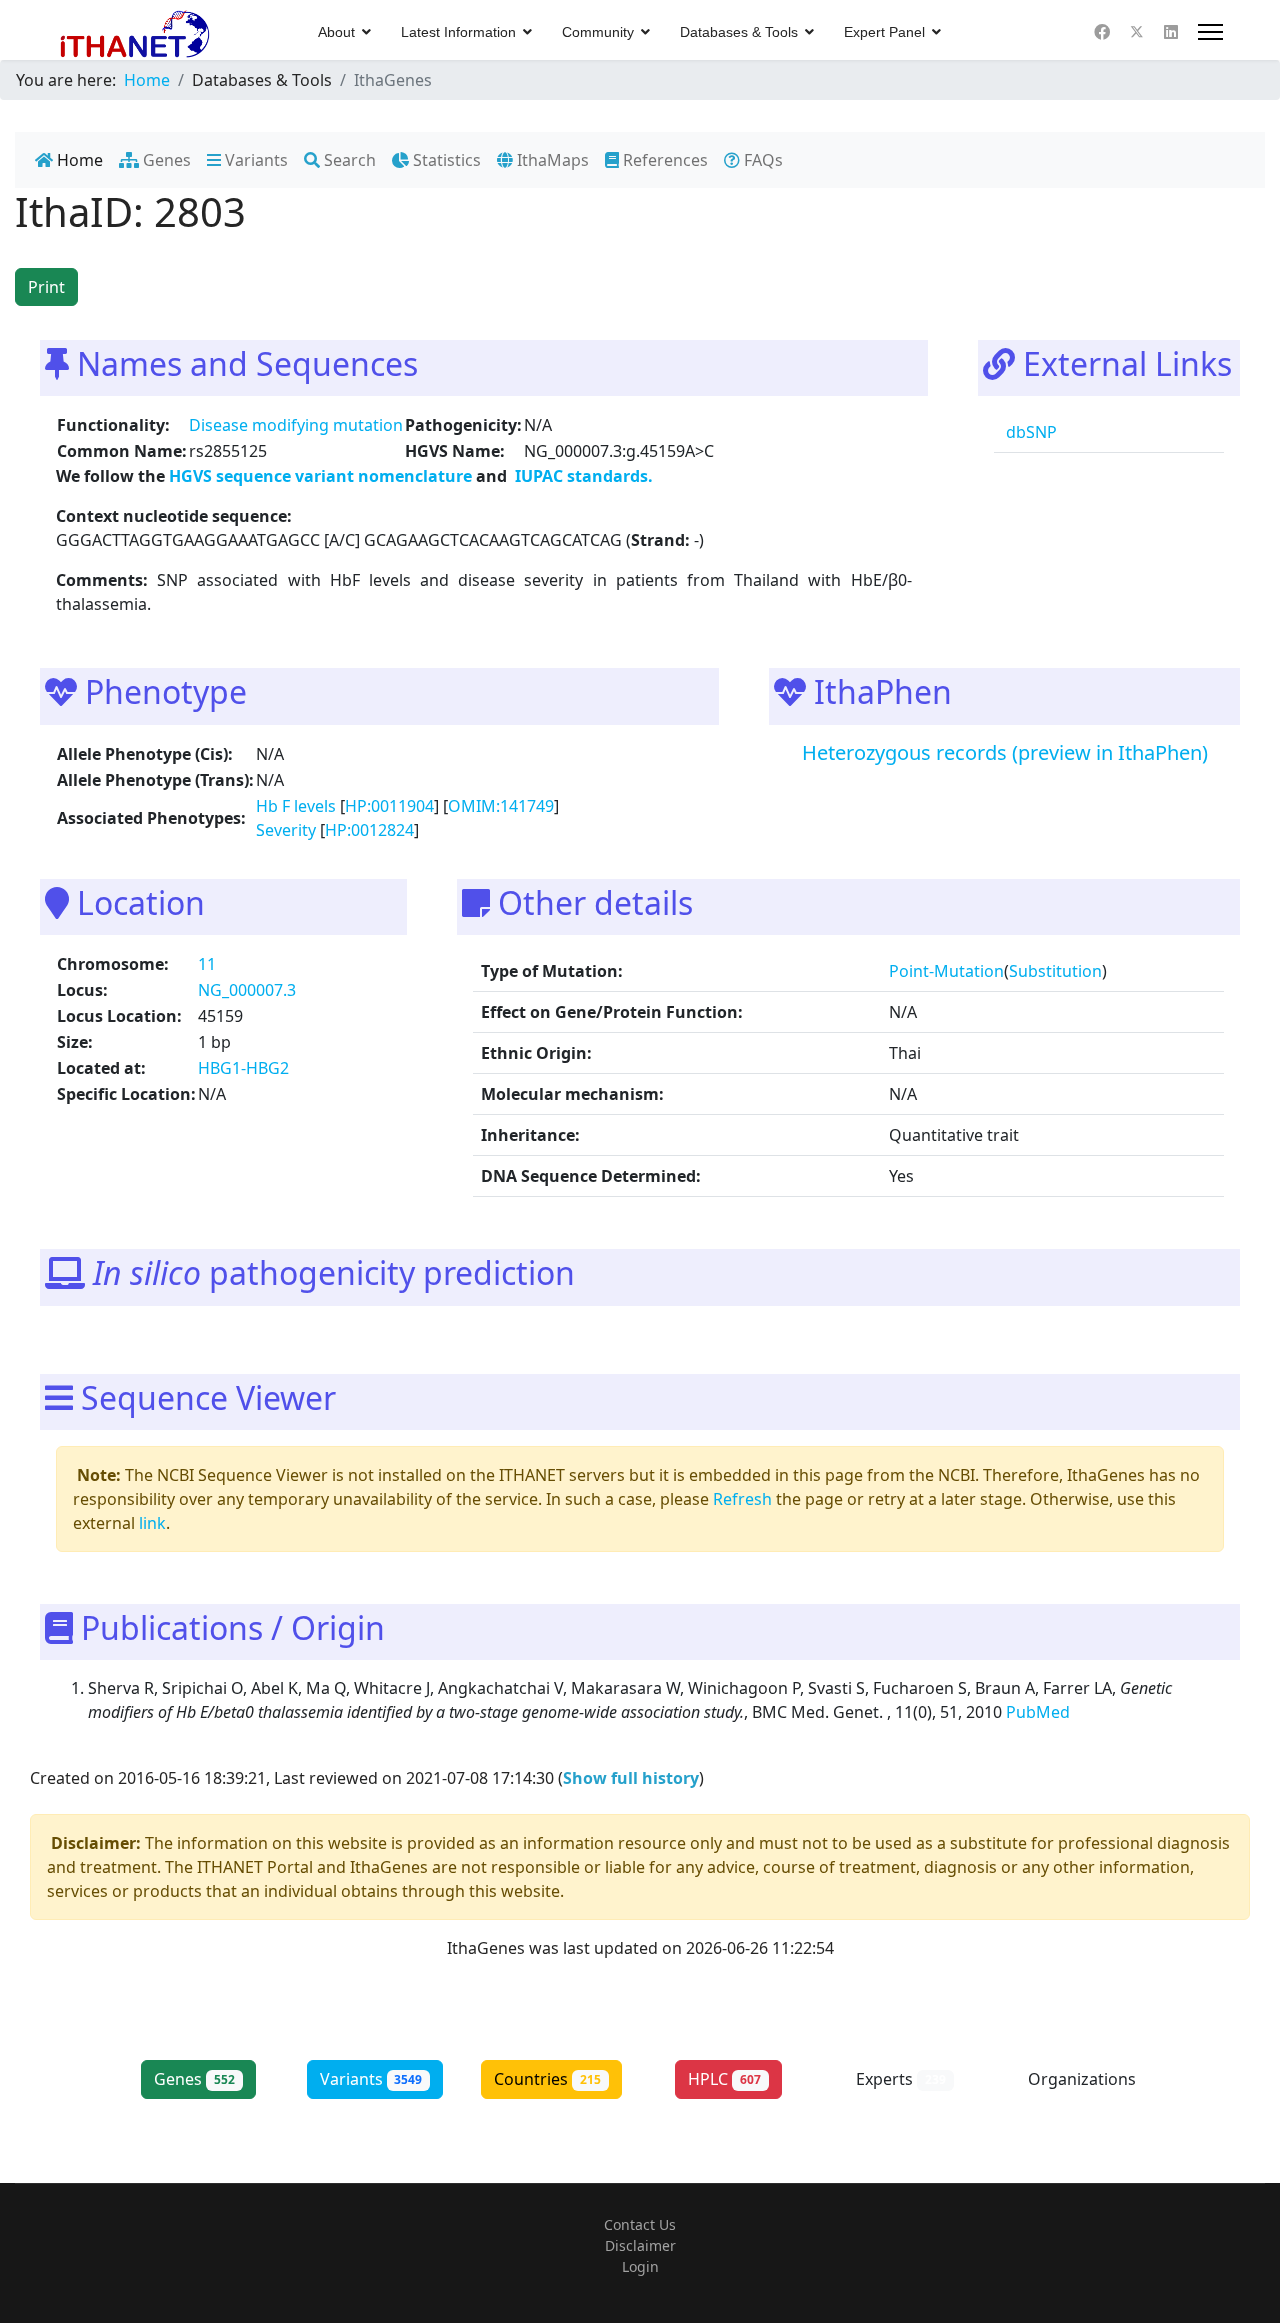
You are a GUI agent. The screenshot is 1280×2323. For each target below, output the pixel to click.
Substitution (1055, 971)
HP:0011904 (389, 806)
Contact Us (640, 2224)
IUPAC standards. (582, 476)
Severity (286, 830)
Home (78, 160)
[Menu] (1210, 32)
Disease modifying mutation (296, 425)
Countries (547, 2079)
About (336, 32)
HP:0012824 (369, 830)
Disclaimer (640, 2245)
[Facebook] (1102, 32)
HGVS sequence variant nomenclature (322, 476)
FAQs (761, 160)
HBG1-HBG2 (243, 1068)
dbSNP (1029, 432)
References (663, 160)
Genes (165, 160)
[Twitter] (1137, 32)
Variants (254, 160)
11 (207, 964)
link (152, 1523)
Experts (901, 2079)
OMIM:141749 (501, 806)
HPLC (724, 2079)
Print (46, 287)
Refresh (742, 1499)
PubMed (1040, 1712)
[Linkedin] (1171, 32)
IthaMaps (551, 160)
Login (640, 2266)
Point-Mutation (946, 971)
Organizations (1082, 2090)
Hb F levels (296, 806)
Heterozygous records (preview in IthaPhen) (1005, 752)
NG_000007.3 (247, 990)
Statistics (445, 160)
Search (348, 160)
